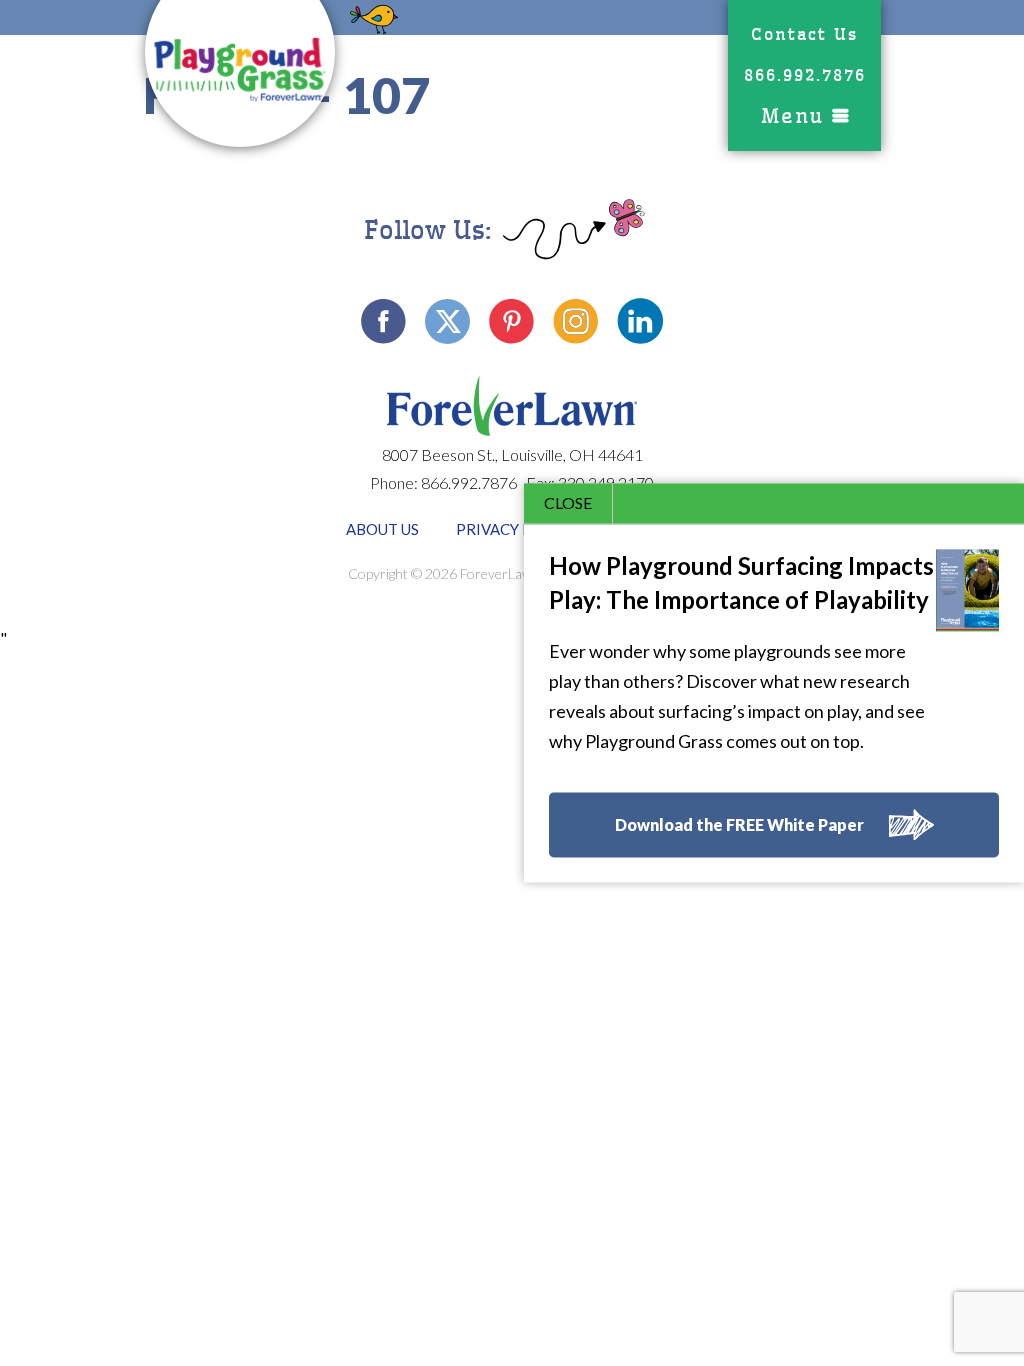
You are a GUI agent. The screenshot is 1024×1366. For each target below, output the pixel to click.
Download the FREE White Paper (739, 825)
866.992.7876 (805, 75)
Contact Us (804, 34)
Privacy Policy (516, 529)
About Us (382, 529)
